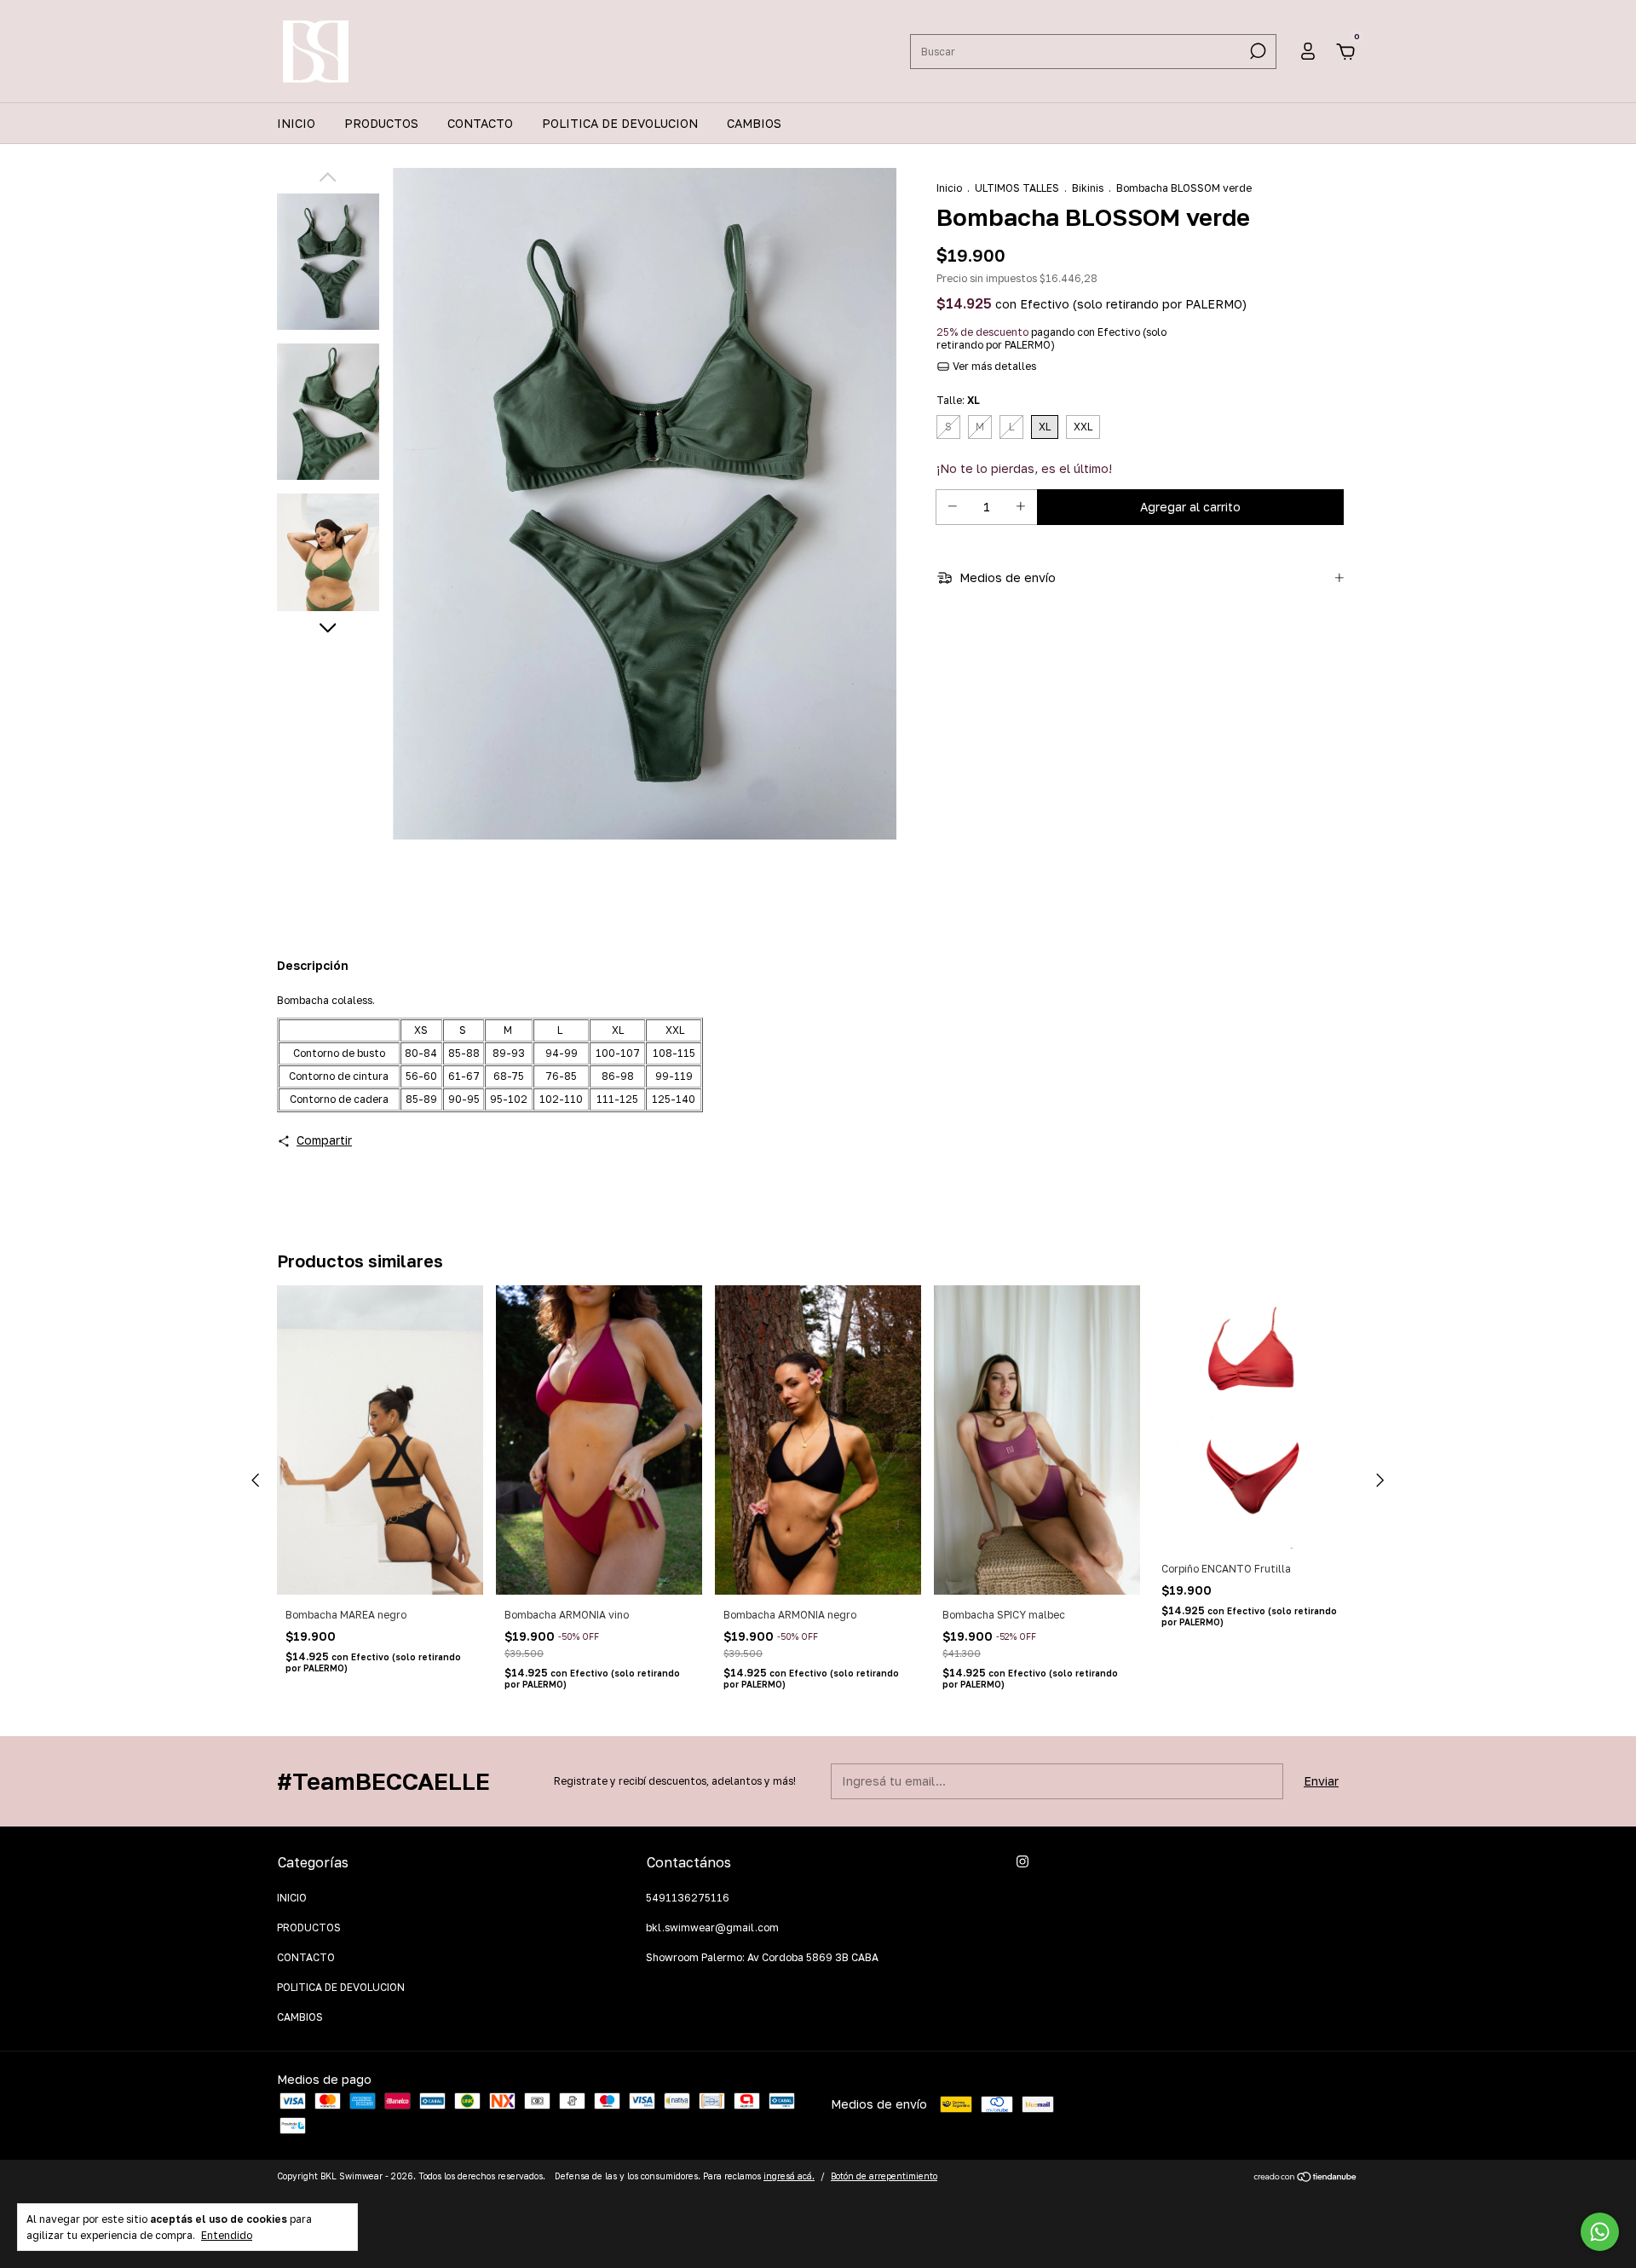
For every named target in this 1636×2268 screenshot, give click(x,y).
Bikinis (1088, 188)
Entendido (227, 2235)
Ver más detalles (993, 366)
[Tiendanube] (1306, 2178)
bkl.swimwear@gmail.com (712, 1928)
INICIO (296, 123)
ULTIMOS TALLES (1017, 188)
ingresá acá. (789, 2176)
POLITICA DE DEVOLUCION (620, 123)
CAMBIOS (754, 123)
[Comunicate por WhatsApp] (1600, 2232)
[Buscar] (1256, 51)
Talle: (958, 400)
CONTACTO (480, 123)
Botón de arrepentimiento (884, 2176)
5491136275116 (688, 1898)
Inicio (949, 188)
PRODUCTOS (381, 123)
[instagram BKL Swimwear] (1022, 1861)
